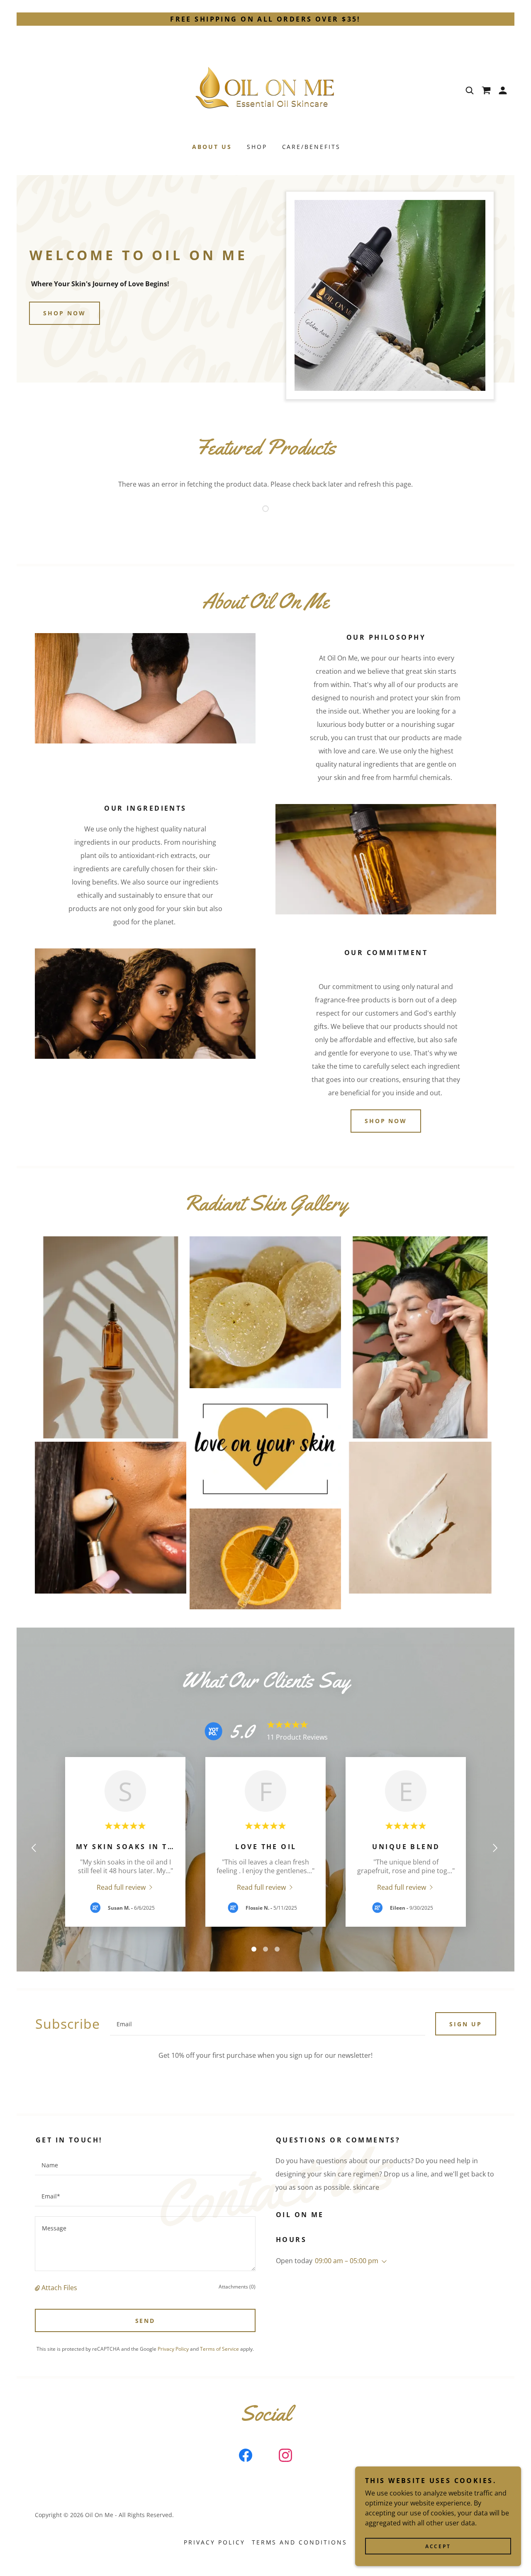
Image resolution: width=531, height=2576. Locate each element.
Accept (438, 2546)
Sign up (466, 2024)
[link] (265, 90)
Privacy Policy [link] (173, 2349)
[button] (503, 90)
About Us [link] (212, 147)
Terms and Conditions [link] (300, 2542)
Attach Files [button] (59, 2288)
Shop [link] (257, 147)
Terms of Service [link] (219, 2349)
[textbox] (268, 2024)
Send (145, 2321)
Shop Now (65, 313)
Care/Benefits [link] (312, 147)
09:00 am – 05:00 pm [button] (347, 2261)
